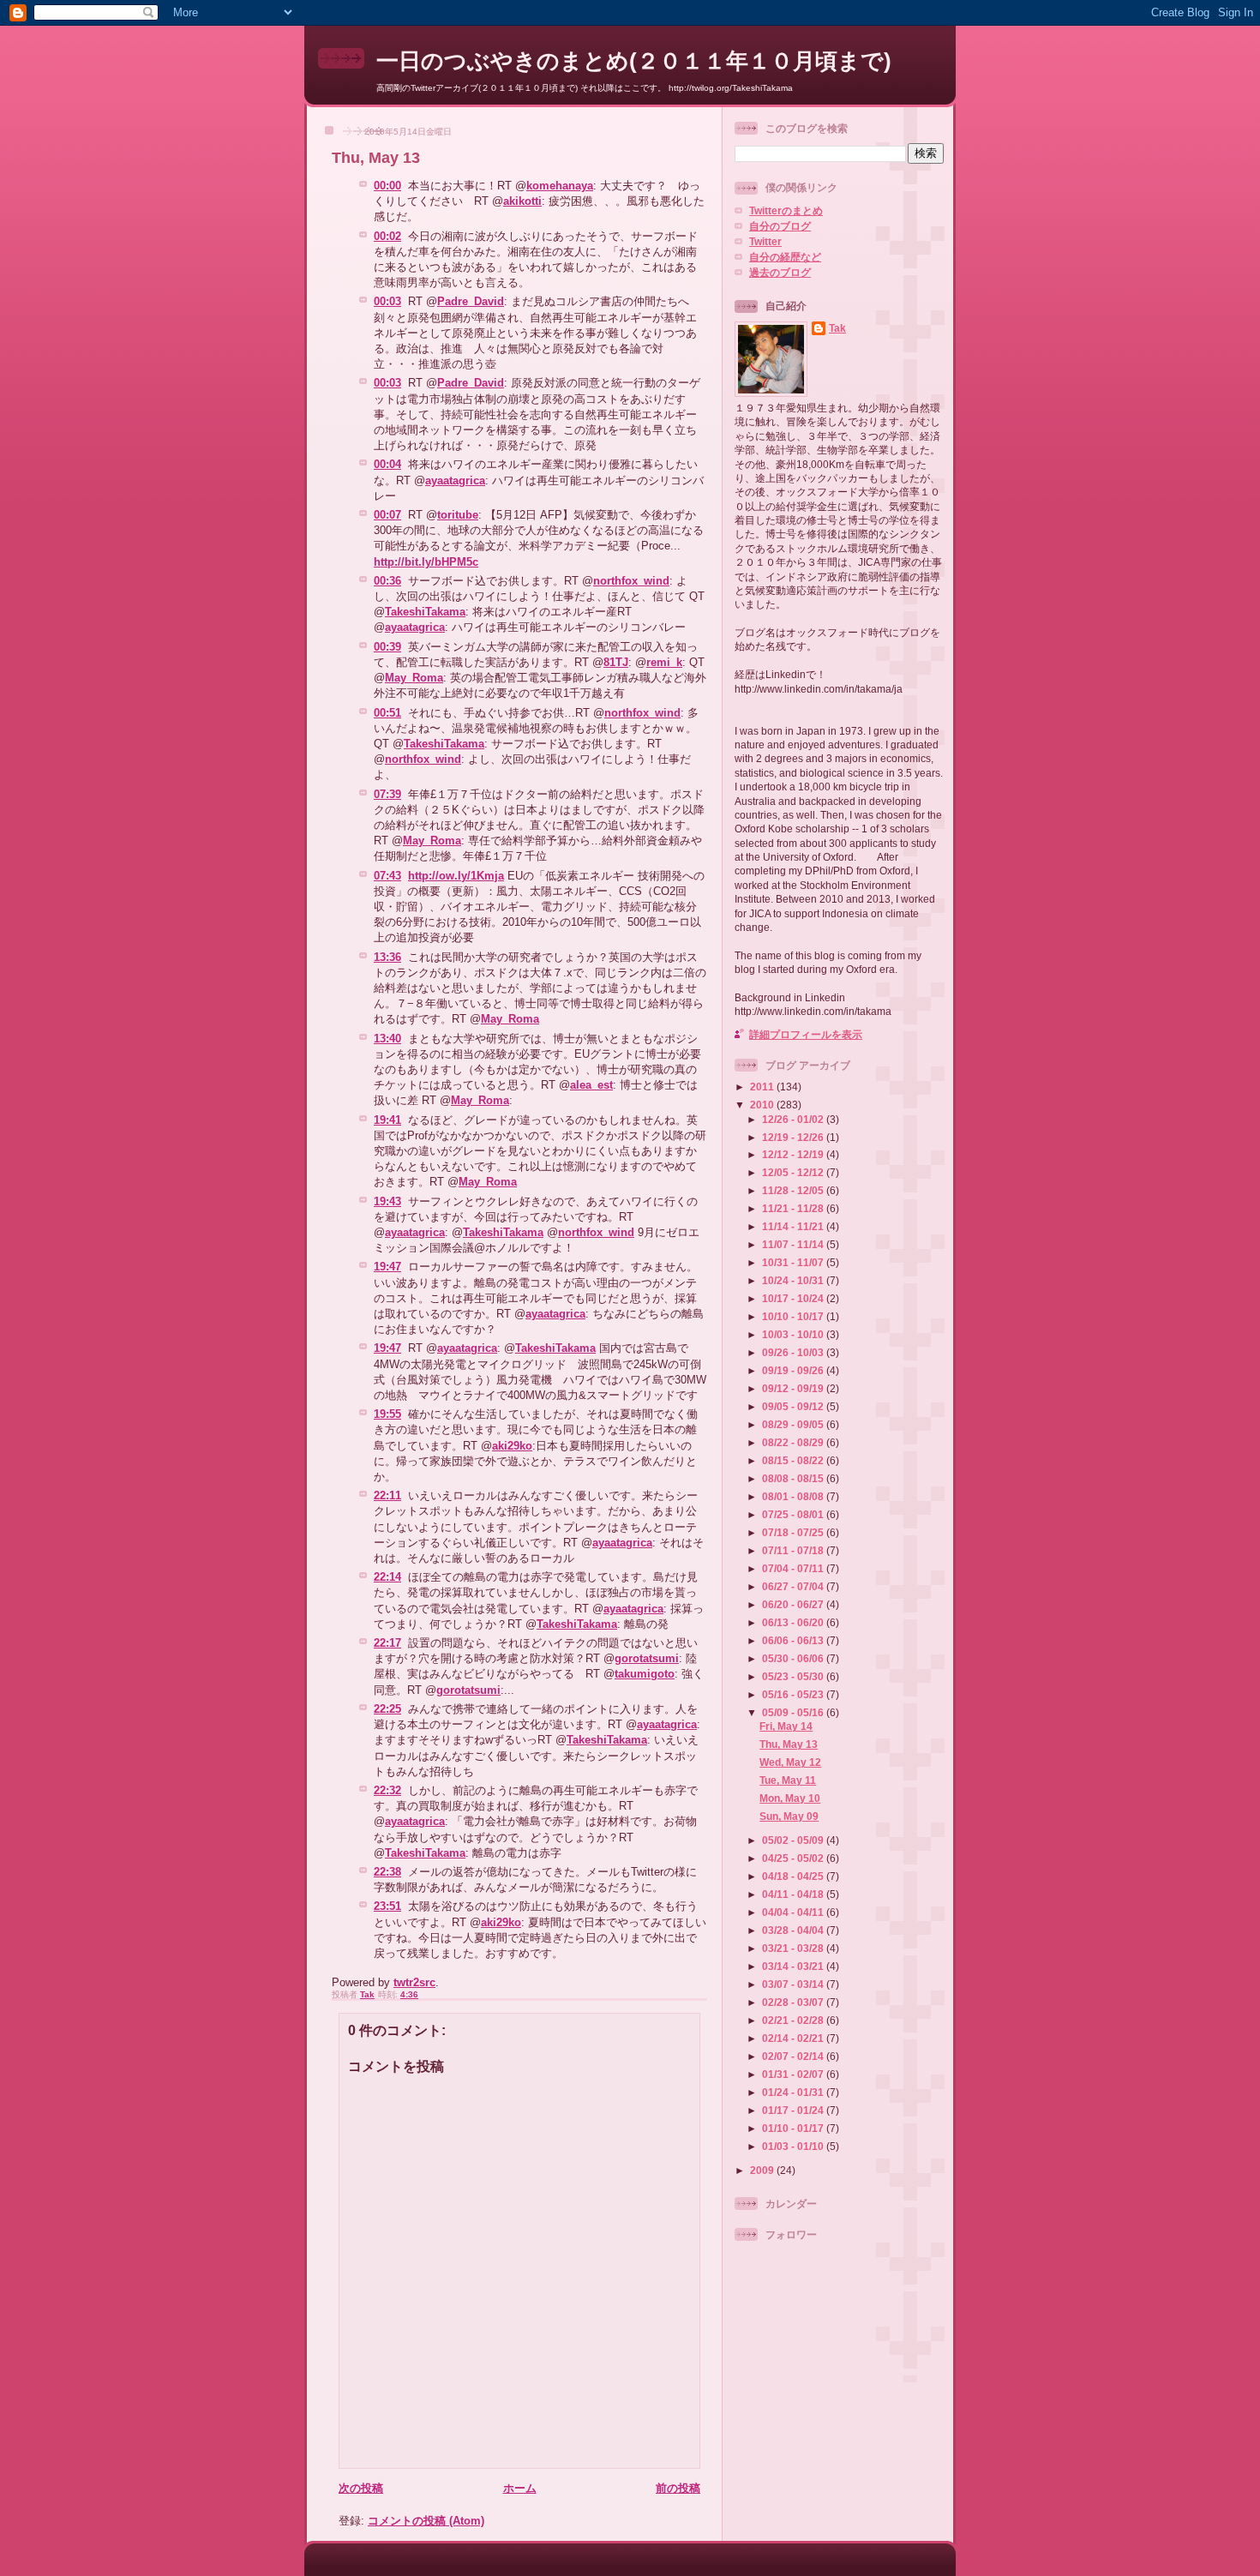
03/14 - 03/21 (794, 1966)
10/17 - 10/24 (794, 1298)
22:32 (387, 1790)
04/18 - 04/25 (794, 1876)
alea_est (591, 1085)
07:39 (387, 794)
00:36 (387, 581)
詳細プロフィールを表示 (806, 1034)
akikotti (522, 201)
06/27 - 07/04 (794, 1586)
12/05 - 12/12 (794, 1172)
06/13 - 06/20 (794, 1622)
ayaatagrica (455, 480)
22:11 (387, 1495)
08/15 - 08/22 (794, 1460)
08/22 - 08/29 (794, 1442)
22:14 (387, 1577)
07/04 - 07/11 (794, 1568)
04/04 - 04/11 (794, 1912)
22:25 (387, 1709)
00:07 (387, 515)
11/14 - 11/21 (794, 1226)
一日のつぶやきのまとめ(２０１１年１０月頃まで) (634, 61)
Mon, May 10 (790, 1798)
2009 (763, 2170)
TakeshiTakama (425, 612)
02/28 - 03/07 (794, 2002)
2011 (763, 1087)
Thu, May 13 (789, 1744)
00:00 (387, 186)
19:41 (387, 1120)
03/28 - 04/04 (794, 1930)
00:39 (387, 647)
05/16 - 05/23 (794, 1694)
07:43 (387, 876)
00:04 (387, 464)
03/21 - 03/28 (794, 1948)
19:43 (387, 1201)
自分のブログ (780, 226)
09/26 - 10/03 (794, 1352)
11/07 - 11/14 (794, 1244)
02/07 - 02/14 (794, 2056)
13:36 (387, 957)
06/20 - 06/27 (794, 1604)
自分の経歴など (785, 257)
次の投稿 (361, 2488)
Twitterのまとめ (786, 210)
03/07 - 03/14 (794, 1984)
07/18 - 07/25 (794, 1532)
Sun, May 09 (789, 1816)
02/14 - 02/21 (794, 2038)
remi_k (664, 662)
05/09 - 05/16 (794, 1712)
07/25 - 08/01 (794, 1514)
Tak (837, 328)
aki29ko (512, 1446)
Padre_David (471, 301)
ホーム (520, 2488)
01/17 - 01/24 (794, 2110)
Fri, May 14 (786, 1726)
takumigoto (645, 1674)
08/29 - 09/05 (794, 1424)
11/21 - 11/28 (794, 1208)
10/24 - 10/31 (794, 1280)
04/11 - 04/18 (794, 1894)
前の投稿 (678, 2488)
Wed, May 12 (790, 1762)
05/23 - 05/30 (794, 1676)
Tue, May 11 (788, 1780)
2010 (763, 1105)
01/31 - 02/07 (794, 2074)
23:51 (387, 1906)
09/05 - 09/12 (794, 1406)
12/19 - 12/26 (794, 1137)
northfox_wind (631, 581)
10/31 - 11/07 (794, 1262)
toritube (458, 515)
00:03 (387, 301)
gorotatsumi (647, 1658)
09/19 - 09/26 (794, 1370)
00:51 (387, 713)
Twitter (765, 241)
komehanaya (560, 186)
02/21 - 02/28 (794, 2020)
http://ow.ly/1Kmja (456, 876)
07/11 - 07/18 (794, 1550)
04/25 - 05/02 (794, 1858)
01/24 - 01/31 (794, 2092)
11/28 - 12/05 (794, 1190)
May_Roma (414, 678)
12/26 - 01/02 (794, 1119)
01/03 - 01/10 (794, 2146)
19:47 (387, 1267)
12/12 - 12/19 (794, 1154)
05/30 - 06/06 (794, 1658)
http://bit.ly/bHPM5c (426, 562)
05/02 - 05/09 (794, 1840)
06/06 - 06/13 (794, 1640)
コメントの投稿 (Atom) (426, 2521)
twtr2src (414, 1982)
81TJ (616, 662)
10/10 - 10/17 (794, 1316)
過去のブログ (780, 272)
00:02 (387, 236)
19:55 (387, 1414)
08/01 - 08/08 (794, 1496)
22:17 (387, 1643)
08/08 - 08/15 (794, 1478)
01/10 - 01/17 (794, 2128)
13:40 (387, 1039)
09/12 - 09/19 (794, 1388)
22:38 (387, 1872)
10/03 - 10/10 (794, 1334)
